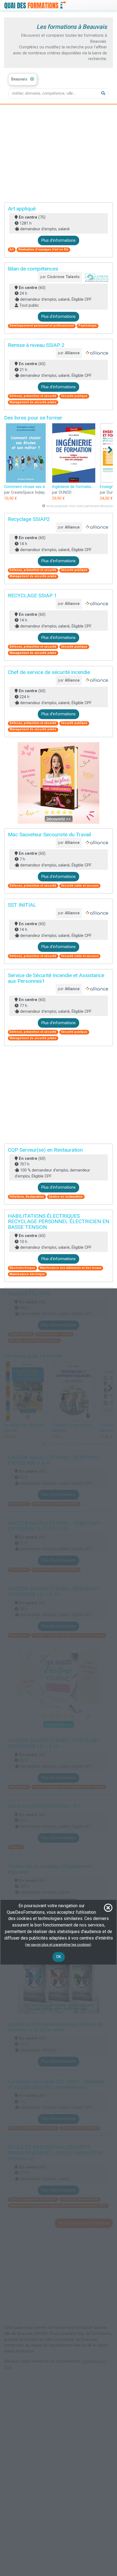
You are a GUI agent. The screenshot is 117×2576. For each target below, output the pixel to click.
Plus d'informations (59, 240)
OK (59, 1957)
